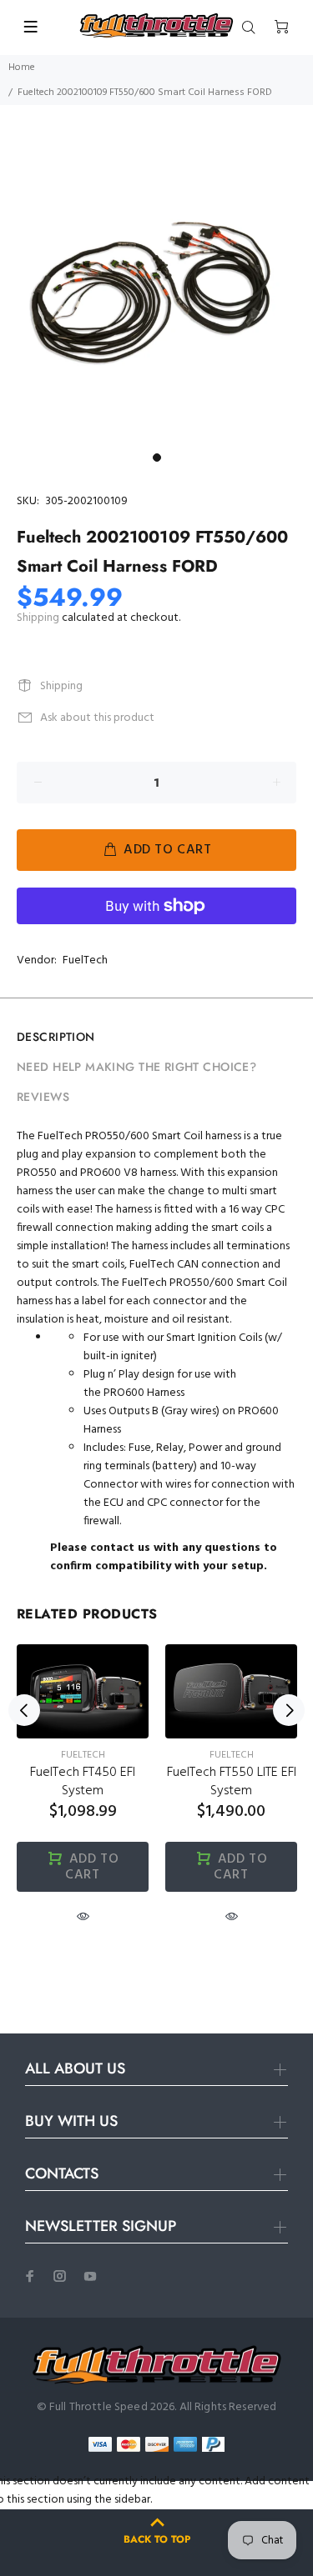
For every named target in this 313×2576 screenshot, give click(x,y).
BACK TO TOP (157, 2539)
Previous (24, 1710)
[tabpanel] (156, 289)
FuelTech (85, 960)
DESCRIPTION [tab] (56, 1037)
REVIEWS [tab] (43, 1097)
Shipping (38, 618)
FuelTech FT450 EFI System (83, 1782)
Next (289, 1710)
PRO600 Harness (144, 1393)
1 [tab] (157, 458)
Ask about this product (97, 718)
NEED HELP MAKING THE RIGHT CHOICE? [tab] (136, 1067)
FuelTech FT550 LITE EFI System (232, 1782)
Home (22, 68)
